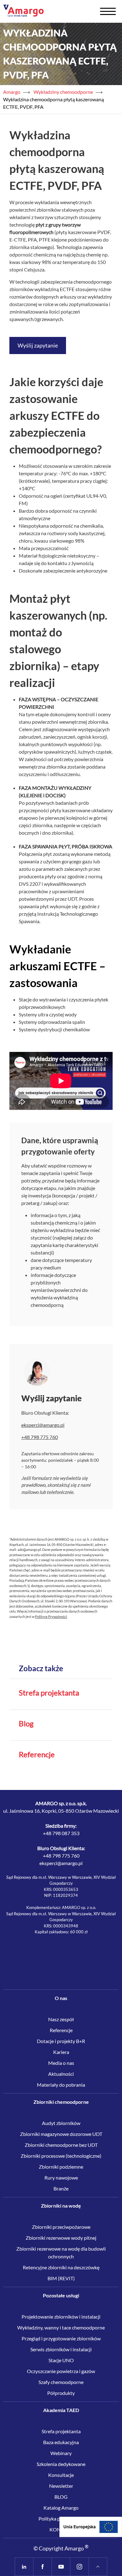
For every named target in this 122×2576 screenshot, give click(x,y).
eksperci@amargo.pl (43, 1425)
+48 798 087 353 (61, 1833)
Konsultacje (61, 2475)
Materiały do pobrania (61, 2085)
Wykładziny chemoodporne (63, 92)
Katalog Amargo (61, 2508)
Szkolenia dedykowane (61, 2464)
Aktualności (61, 2074)
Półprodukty (61, 2393)
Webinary (61, 2453)
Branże (61, 2188)
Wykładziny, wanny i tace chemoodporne (61, 2327)
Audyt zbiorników (61, 2123)
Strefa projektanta (49, 1693)
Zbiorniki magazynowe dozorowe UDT (61, 2134)
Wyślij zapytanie (38, 345)
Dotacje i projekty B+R (61, 2041)
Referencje (37, 1754)
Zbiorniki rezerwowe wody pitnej (61, 2238)
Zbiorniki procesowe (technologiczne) (61, 2156)
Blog (26, 1724)
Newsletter (61, 2486)
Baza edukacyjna (61, 2442)
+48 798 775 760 (61, 1856)
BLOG (61, 2497)
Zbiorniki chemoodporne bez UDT (61, 2145)
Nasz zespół (61, 2019)
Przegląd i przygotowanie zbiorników (61, 2338)
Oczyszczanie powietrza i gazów (61, 2371)
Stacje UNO (61, 2360)
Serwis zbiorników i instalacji (61, 2349)
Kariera (61, 2052)
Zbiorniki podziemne (61, 2167)
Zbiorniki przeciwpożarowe (61, 2227)
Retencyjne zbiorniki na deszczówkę (61, 2267)
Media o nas (61, 2063)
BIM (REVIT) (61, 2278)
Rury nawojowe (61, 2178)
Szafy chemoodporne (61, 2382)
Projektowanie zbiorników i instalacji (61, 2317)
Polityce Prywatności (51, 1617)
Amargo (12, 92)
